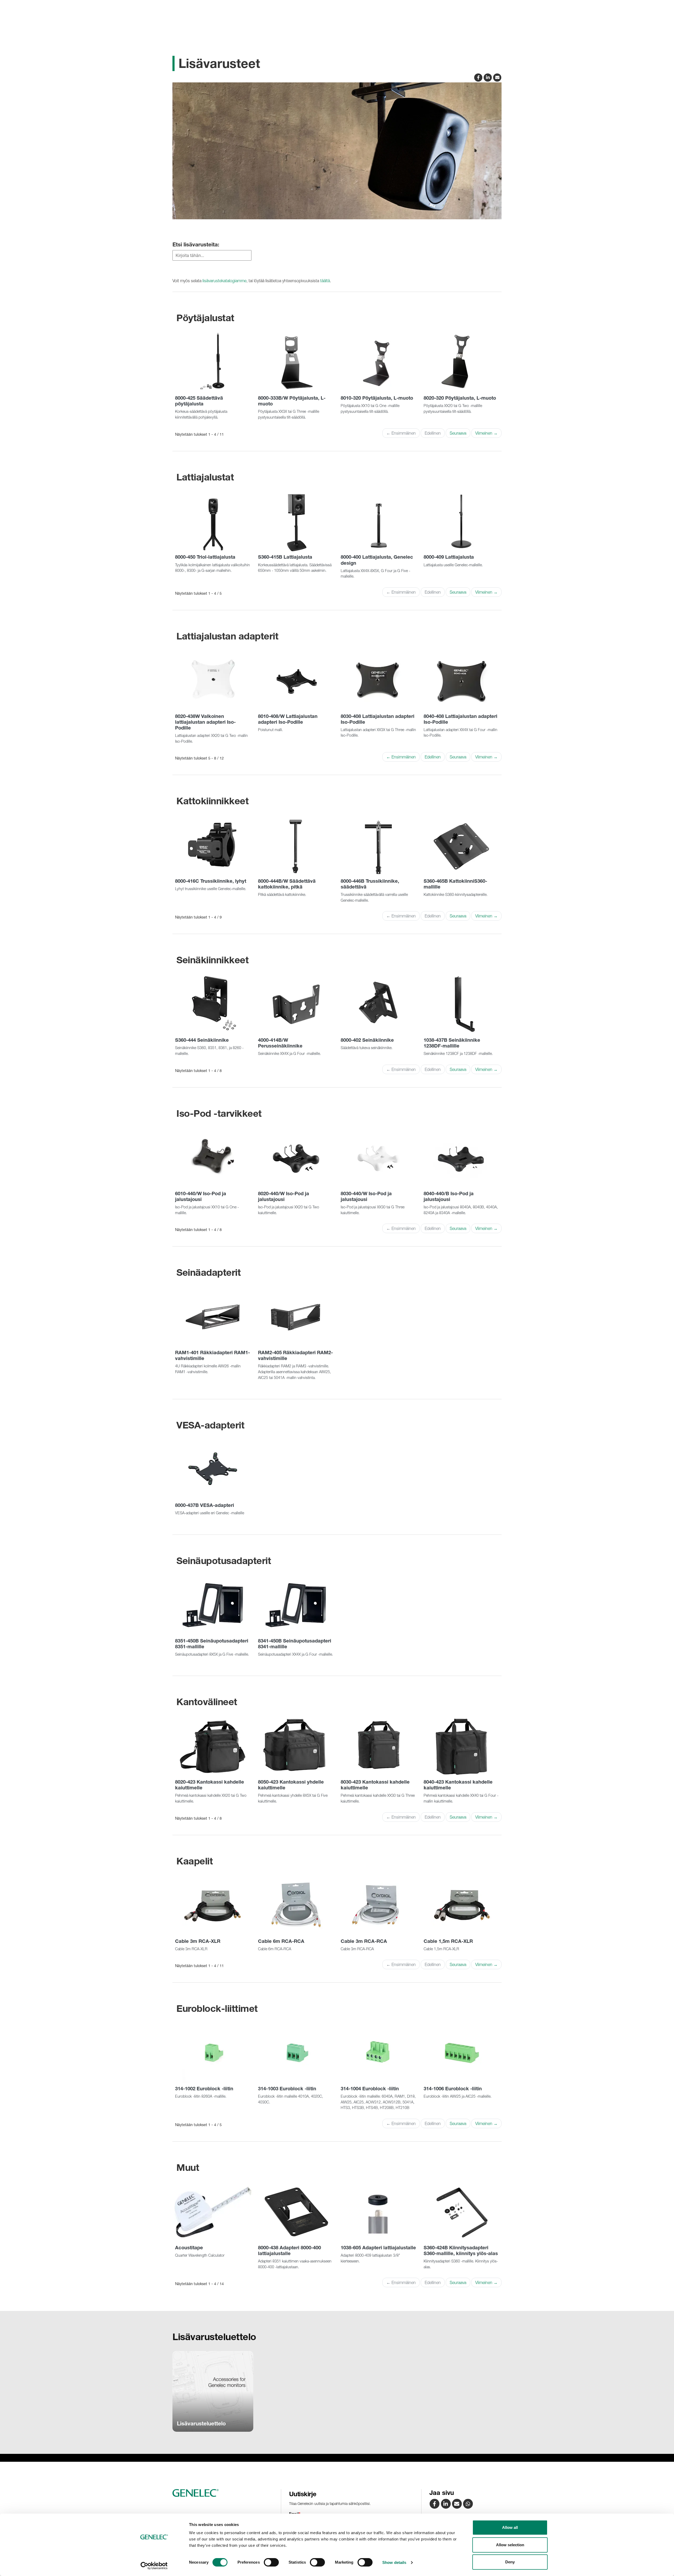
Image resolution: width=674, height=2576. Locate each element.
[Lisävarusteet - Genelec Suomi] (457, 2503)
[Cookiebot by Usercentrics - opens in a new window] (154, 2566)
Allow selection (510, 2545)
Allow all (510, 2527)
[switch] (271, 2562)
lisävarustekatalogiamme (224, 281)
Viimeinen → (486, 433)
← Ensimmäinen (401, 757)
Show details (394, 2562)
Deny (510, 2562)
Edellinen (433, 757)
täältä (325, 281)
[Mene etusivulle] (225, 2493)
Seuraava (458, 433)
